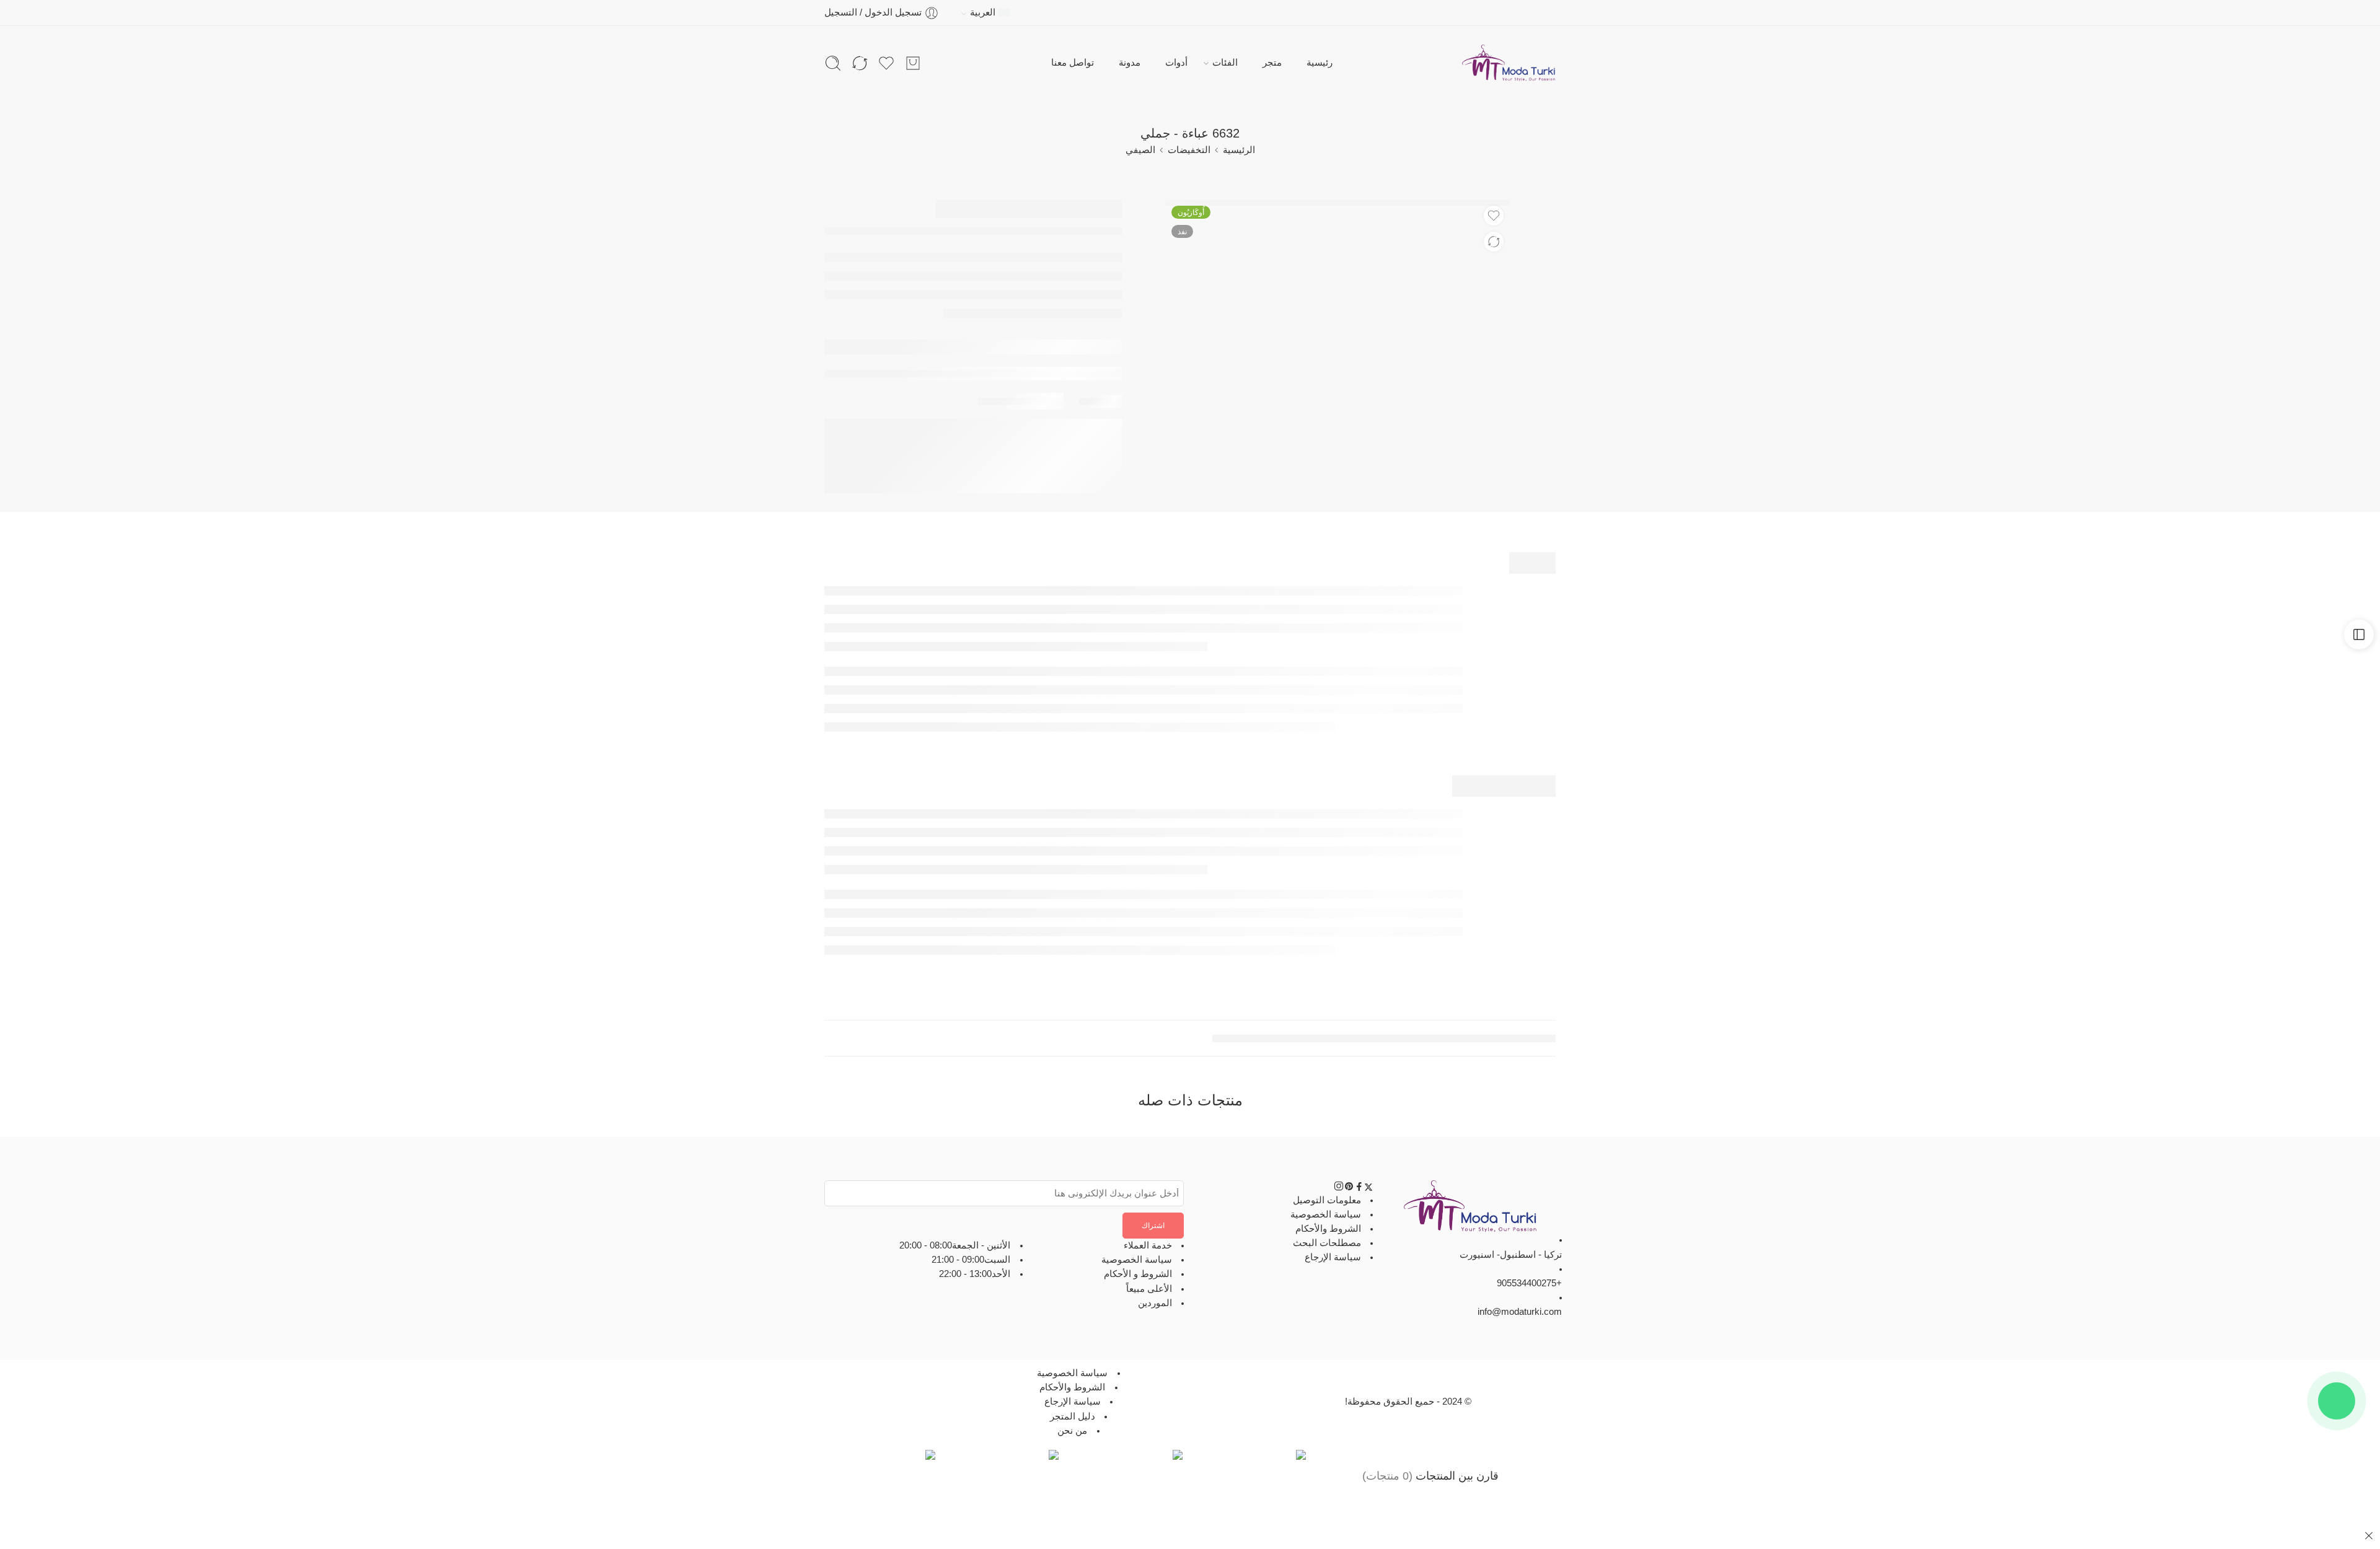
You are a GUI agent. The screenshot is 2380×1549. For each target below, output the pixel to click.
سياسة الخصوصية (1326, 1214)
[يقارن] (1494, 242)
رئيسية (1320, 63)
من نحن (1072, 1431)
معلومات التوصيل (1327, 1200)
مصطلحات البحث (1327, 1243)
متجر (1272, 63)
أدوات (1176, 63)
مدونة (1130, 63)
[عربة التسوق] (913, 63)
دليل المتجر (1073, 1416)
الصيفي (1140, 150)
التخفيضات (1189, 150)
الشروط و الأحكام (1138, 1274)
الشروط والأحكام (1328, 1229)
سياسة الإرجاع (1333, 1257)
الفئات (1225, 63)
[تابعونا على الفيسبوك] (1359, 1188)
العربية (983, 12)
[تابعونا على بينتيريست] (1349, 1188)
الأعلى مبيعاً (1149, 1289)
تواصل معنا (1073, 63)
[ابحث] (833, 63)
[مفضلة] (1494, 216)
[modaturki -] (1509, 63)
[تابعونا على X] (1368, 1188)
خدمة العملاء (1148, 1245)
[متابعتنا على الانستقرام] (1339, 1188)
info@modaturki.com (1520, 1312)
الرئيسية (1239, 150)
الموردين (1155, 1303)
